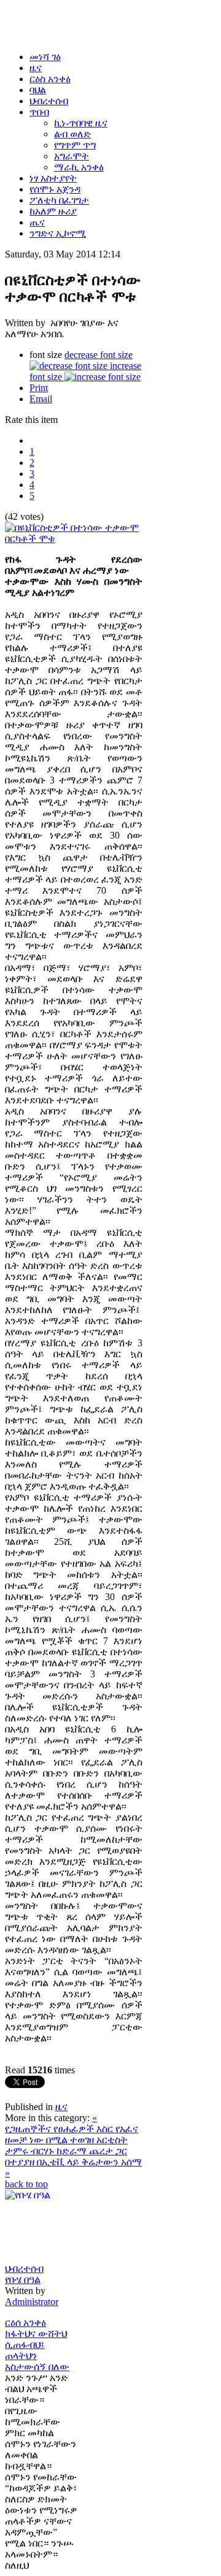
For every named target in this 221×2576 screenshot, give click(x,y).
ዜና (61, 2107)
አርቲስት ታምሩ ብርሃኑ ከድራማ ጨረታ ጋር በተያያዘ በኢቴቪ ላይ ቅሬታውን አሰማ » (73, 2156)
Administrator (32, 2302)
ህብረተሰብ (24, 2269)
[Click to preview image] (74, 539)
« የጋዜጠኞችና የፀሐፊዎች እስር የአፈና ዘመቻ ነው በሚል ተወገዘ (72, 2129)
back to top (26, 2184)
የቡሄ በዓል (23, 2280)
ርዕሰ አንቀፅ (25, 2323)
